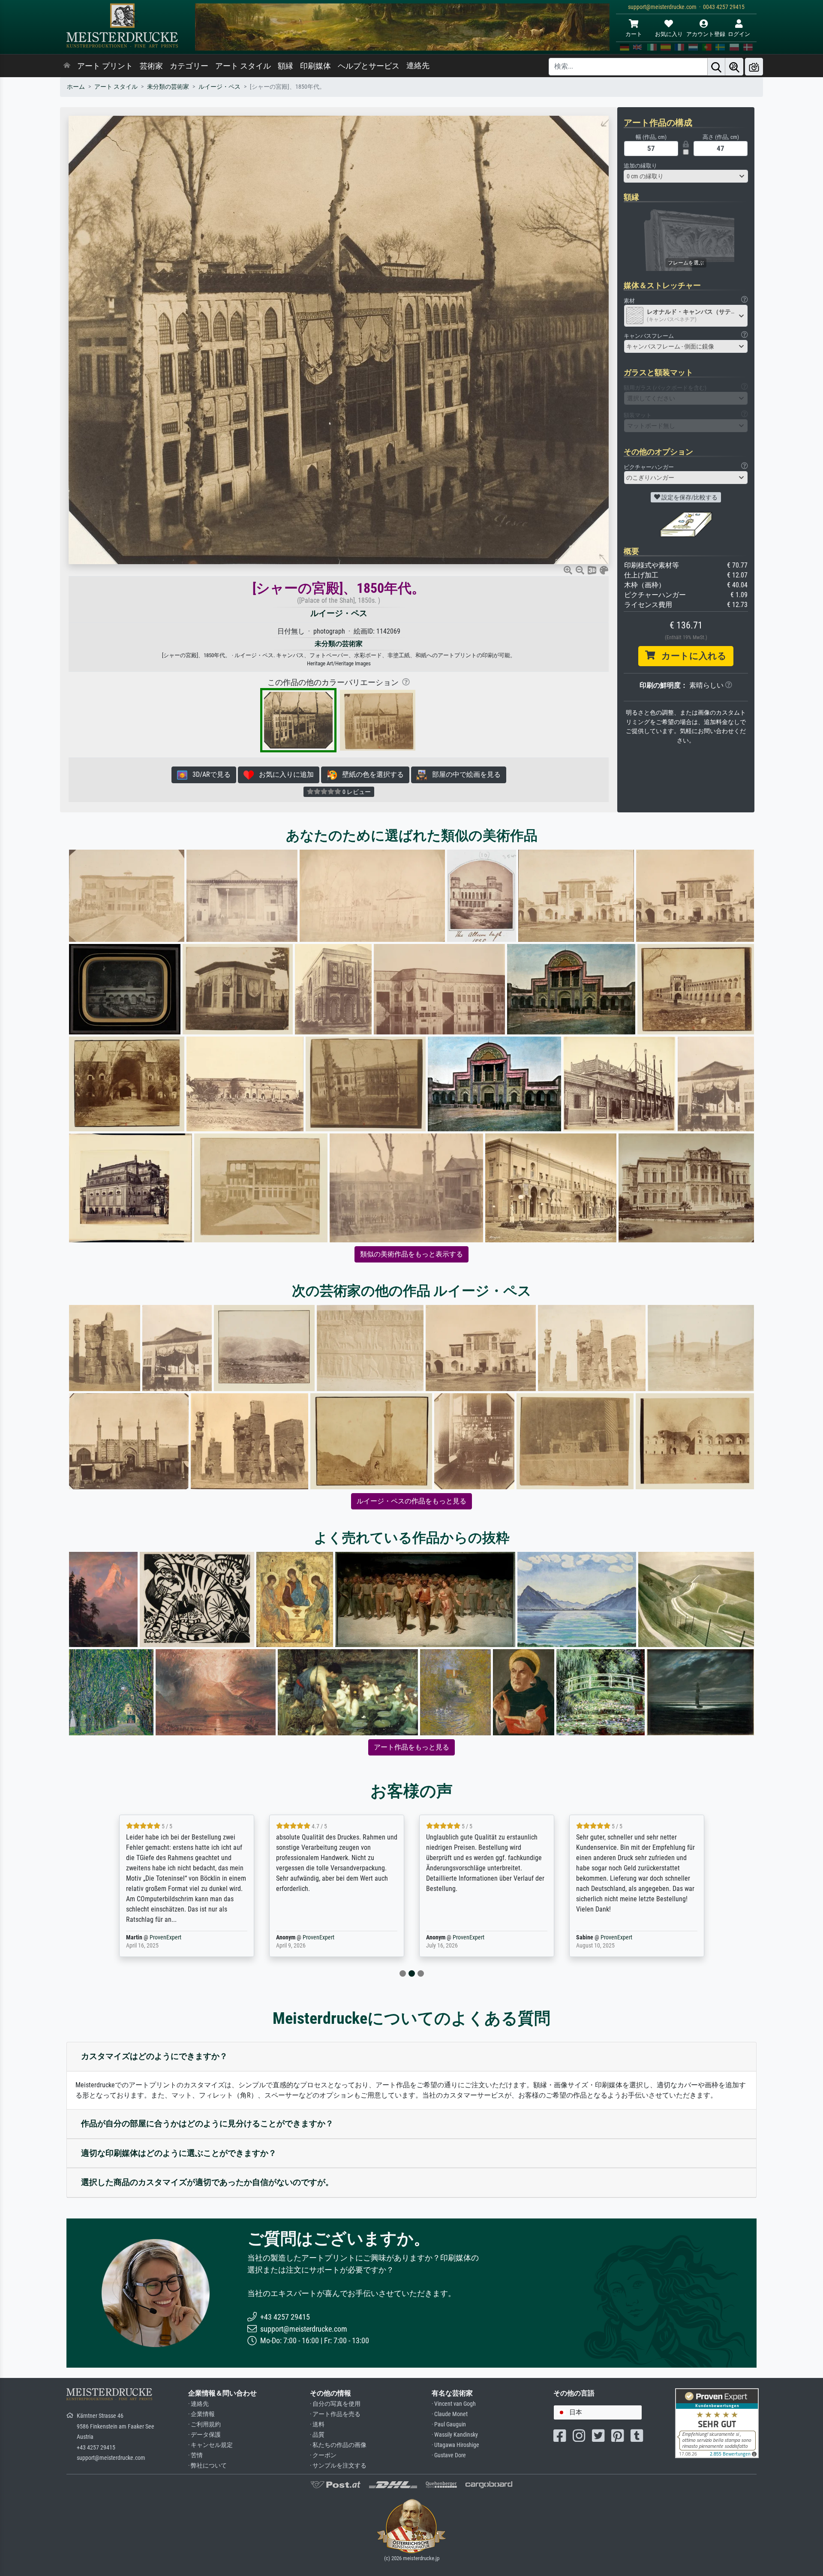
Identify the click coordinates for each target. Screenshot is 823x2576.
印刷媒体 (315, 66)
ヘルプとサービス (369, 66)
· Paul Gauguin (449, 2424)
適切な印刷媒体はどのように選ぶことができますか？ (179, 2153)
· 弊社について (207, 2466)
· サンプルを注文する (338, 2466)
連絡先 (418, 66)
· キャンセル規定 (210, 2445)
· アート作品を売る (335, 2414)
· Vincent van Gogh (454, 2404)
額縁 (285, 66)
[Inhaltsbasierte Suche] (734, 67)
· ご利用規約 (204, 2424)
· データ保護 (204, 2435)
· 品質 (317, 2435)
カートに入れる (691, 656)
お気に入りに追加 (284, 774)
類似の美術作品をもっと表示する (411, 1254)
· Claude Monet (450, 2414)
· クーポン (323, 2455)
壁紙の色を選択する (370, 774)
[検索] (716, 67)
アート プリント (105, 66)
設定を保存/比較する (689, 497)
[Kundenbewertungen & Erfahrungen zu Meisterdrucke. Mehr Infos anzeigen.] (717, 2423)
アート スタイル (243, 66)
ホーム (76, 87)
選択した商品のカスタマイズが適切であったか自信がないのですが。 (207, 2182)
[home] (67, 66)
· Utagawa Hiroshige (455, 2445)
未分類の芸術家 (168, 87)
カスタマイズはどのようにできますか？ (154, 2056)
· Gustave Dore (449, 2455)
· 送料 (317, 2424)
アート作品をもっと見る (411, 1747)
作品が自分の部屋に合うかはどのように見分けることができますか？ (207, 2124)
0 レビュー (356, 792)
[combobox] (686, 176)
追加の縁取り (640, 166)
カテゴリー (189, 66)
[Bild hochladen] (754, 67)
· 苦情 (195, 2455)
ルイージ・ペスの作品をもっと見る (411, 1501)
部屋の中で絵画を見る (464, 774)
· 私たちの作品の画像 (338, 2445)
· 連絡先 (198, 2404)
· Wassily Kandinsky (455, 2435)
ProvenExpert (160, 1937)
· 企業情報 (201, 2414)
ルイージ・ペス (219, 87)
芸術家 (151, 66)
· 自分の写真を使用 (335, 2404)
